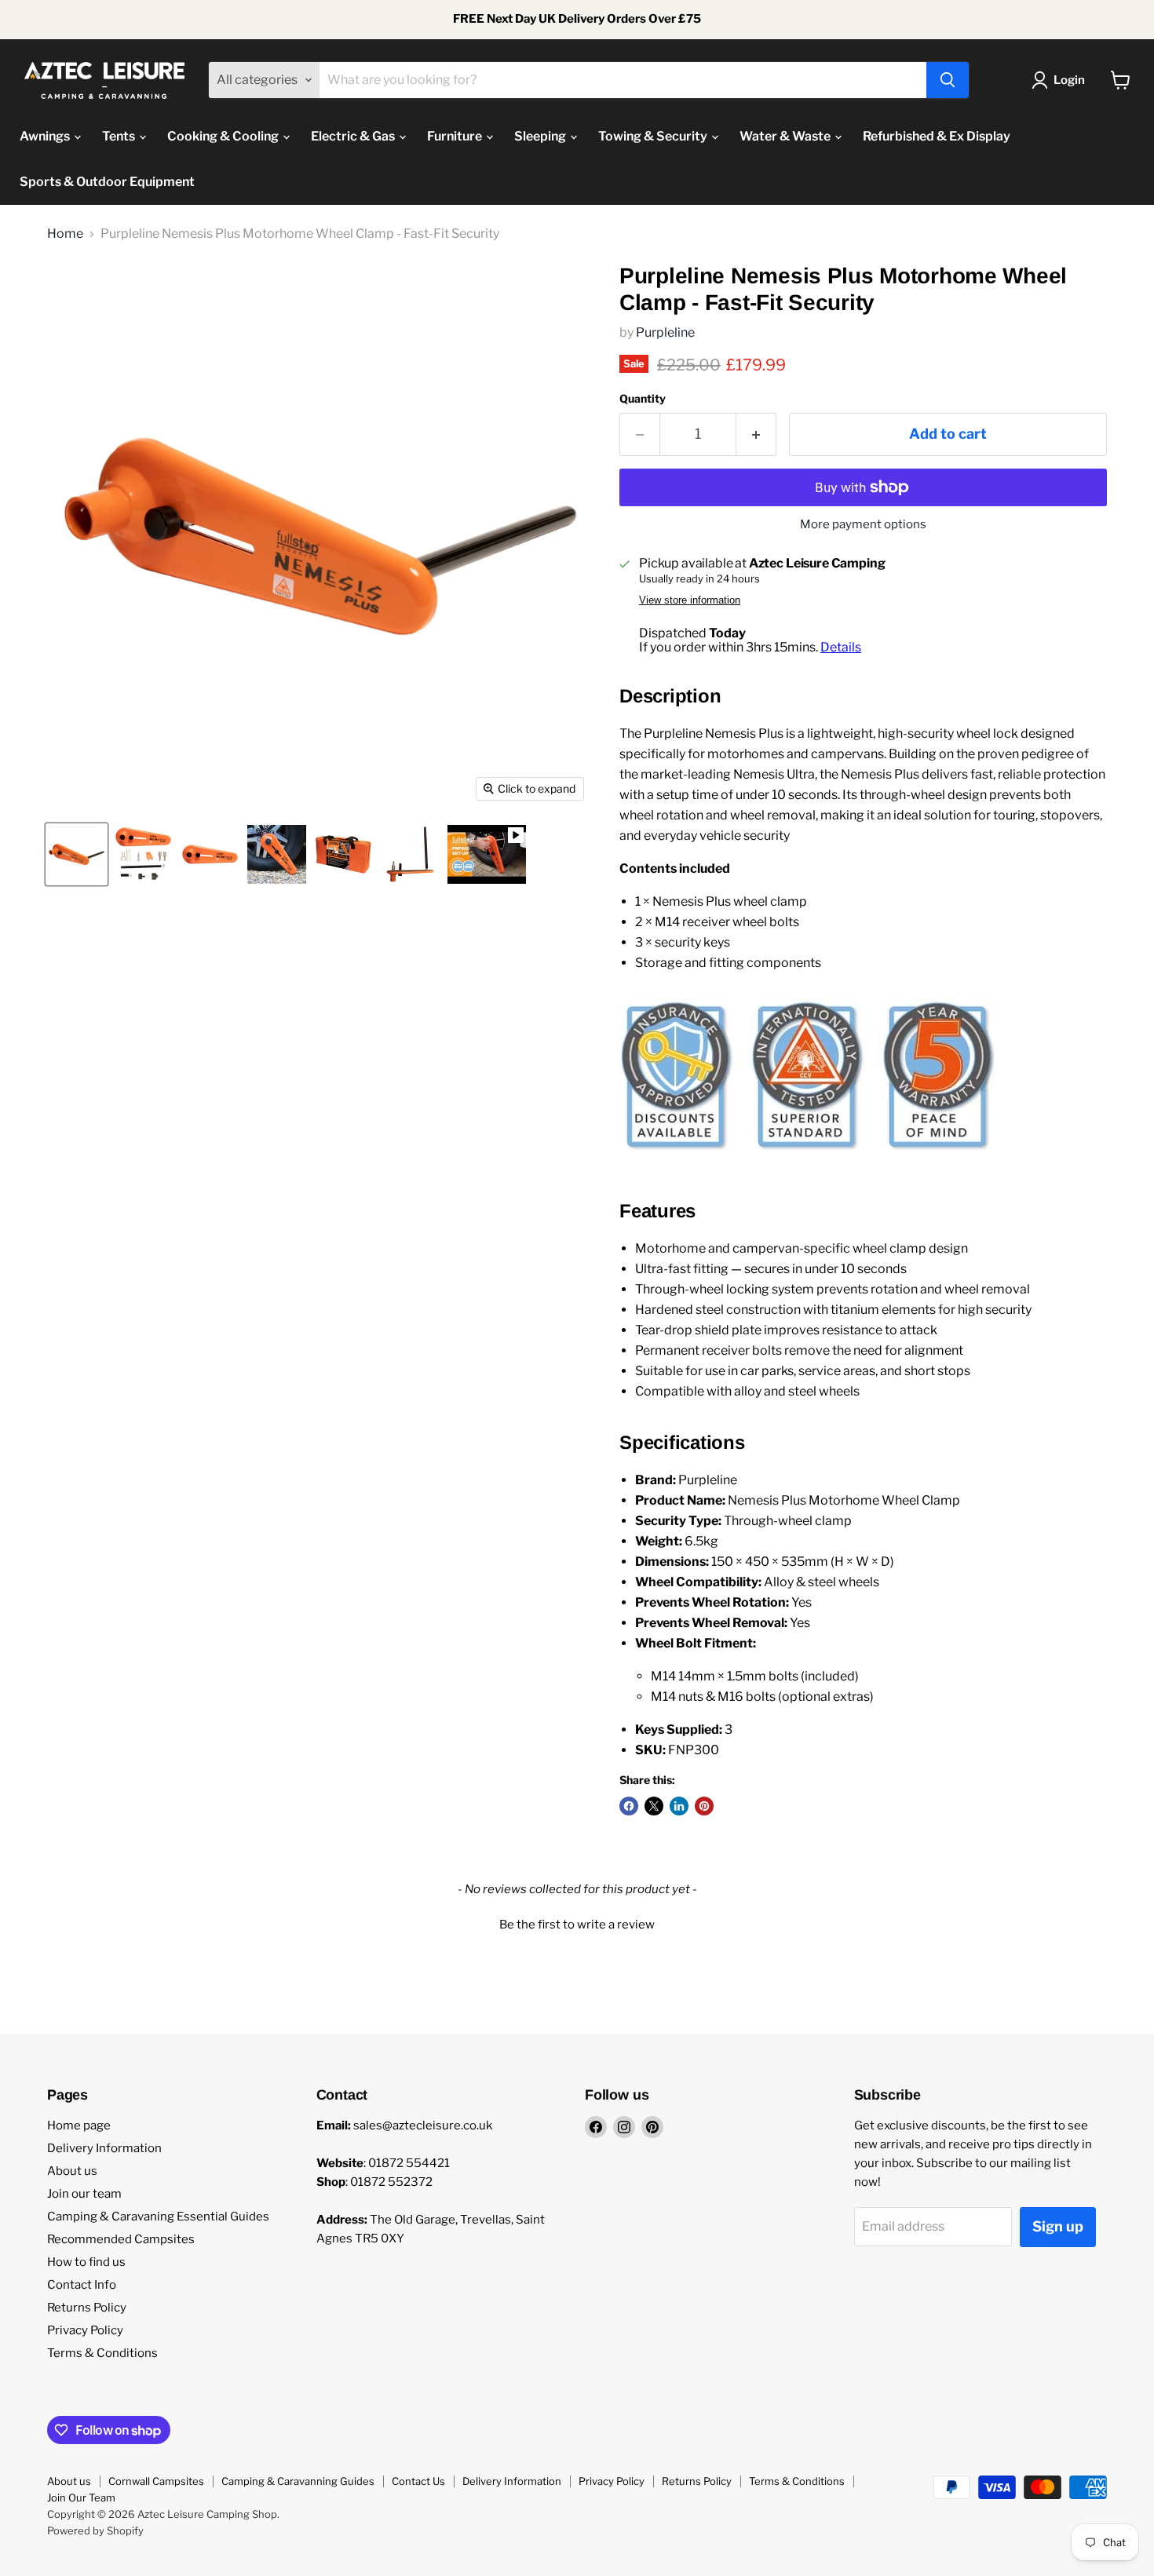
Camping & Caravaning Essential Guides (158, 2217)
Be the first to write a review (577, 1925)
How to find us (86, 2262)
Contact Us (418, 2481)
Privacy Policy (85, 2330)
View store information (690, 600)
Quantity (643, 399)
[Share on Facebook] (629, 1806)
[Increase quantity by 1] (756, 434)
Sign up (1058, 2226)
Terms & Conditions (102, 2353)
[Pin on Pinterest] (704, 1806)
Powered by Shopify (95, 2530)
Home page (79, 2125)
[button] (577, 1923)
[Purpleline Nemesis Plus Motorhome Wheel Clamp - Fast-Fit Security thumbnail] (210, 854)
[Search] (948, 80)
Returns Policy (87, 2308)
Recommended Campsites (121, 2239)
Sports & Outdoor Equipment (107, 182)
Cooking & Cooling (224, 136)
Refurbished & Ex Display (937, 136)
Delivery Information (104, 2148)
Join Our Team (81, 2498)
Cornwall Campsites (156, 2481)
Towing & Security (654, 136)
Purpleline (665, 332)
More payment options (863, 525)
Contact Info (82, 2285)
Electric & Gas (354, 136)
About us (72, 2171)
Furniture (456, 136)
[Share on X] (654, 1806)
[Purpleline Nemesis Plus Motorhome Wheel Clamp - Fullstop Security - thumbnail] (77, 854)
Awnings (46, 136)
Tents (120, 136)
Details (841, 647)
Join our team (84, 2194)
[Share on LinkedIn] (679, 1806)
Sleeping (541, 136)
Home (65, 234)
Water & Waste (786, 136)
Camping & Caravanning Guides (298, 2481)
